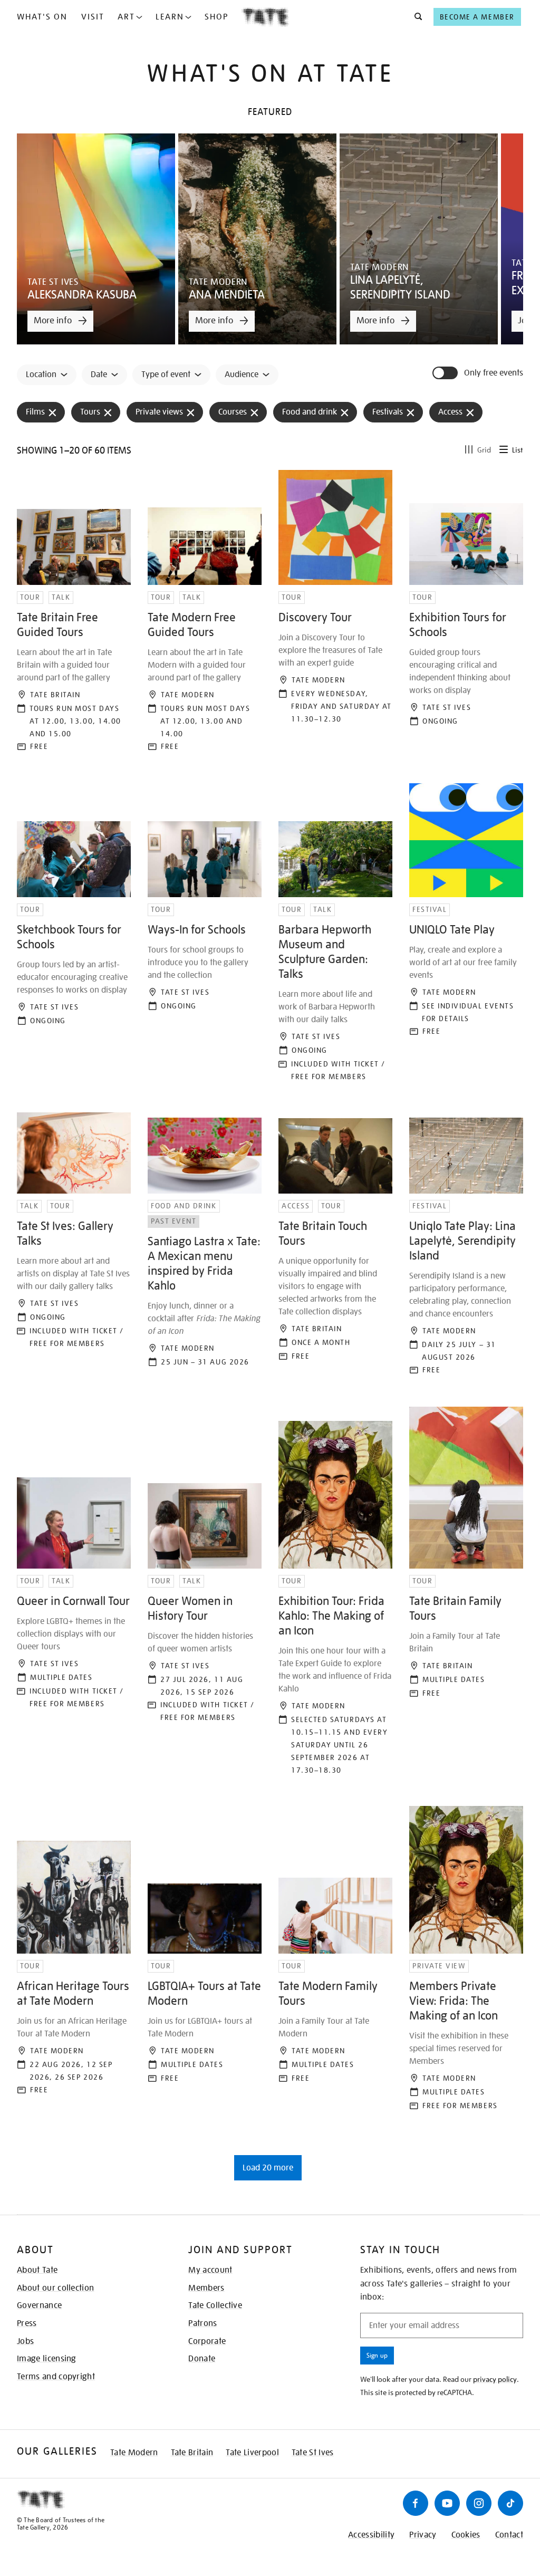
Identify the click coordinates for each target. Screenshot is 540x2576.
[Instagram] (479, 2503)
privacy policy (495, 2379)
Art (126, 17)
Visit (93, 17)
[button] (415, 17)
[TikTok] (510, 2503)
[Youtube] (447, 2503)
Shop (216, 17)
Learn (170, 17)
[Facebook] (416, 2503)
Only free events (494, 373)
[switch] (446, 373)
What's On (42, 17)
